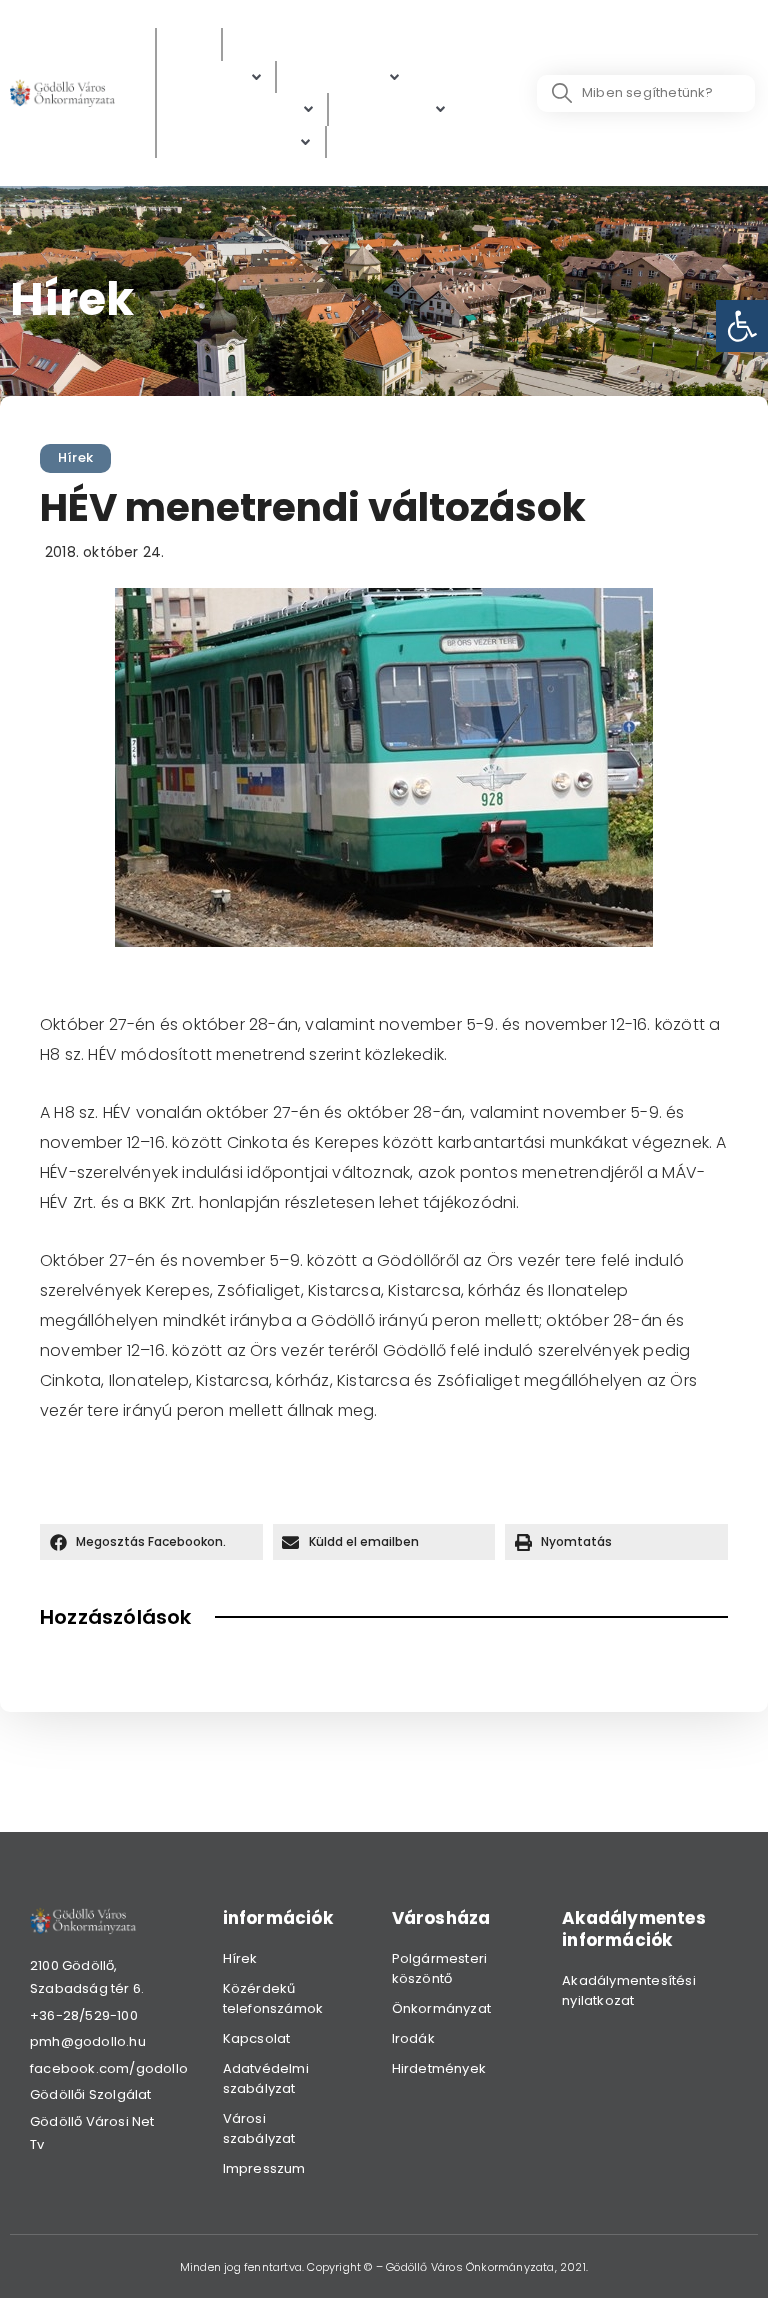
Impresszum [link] (264, 2168)
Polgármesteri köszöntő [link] (440, 1968)
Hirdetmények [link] (439, 2068)
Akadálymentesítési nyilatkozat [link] (629, 1990)
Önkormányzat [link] (441, 2008)
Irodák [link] (413, 2038)
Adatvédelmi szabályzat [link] (266, 2078)
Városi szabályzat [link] (259, 2128)
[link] (742, 326)
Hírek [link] (75, 457)
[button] (151, 1542)
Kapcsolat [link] (257, 2038)
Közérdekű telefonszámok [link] (273, 1998)
